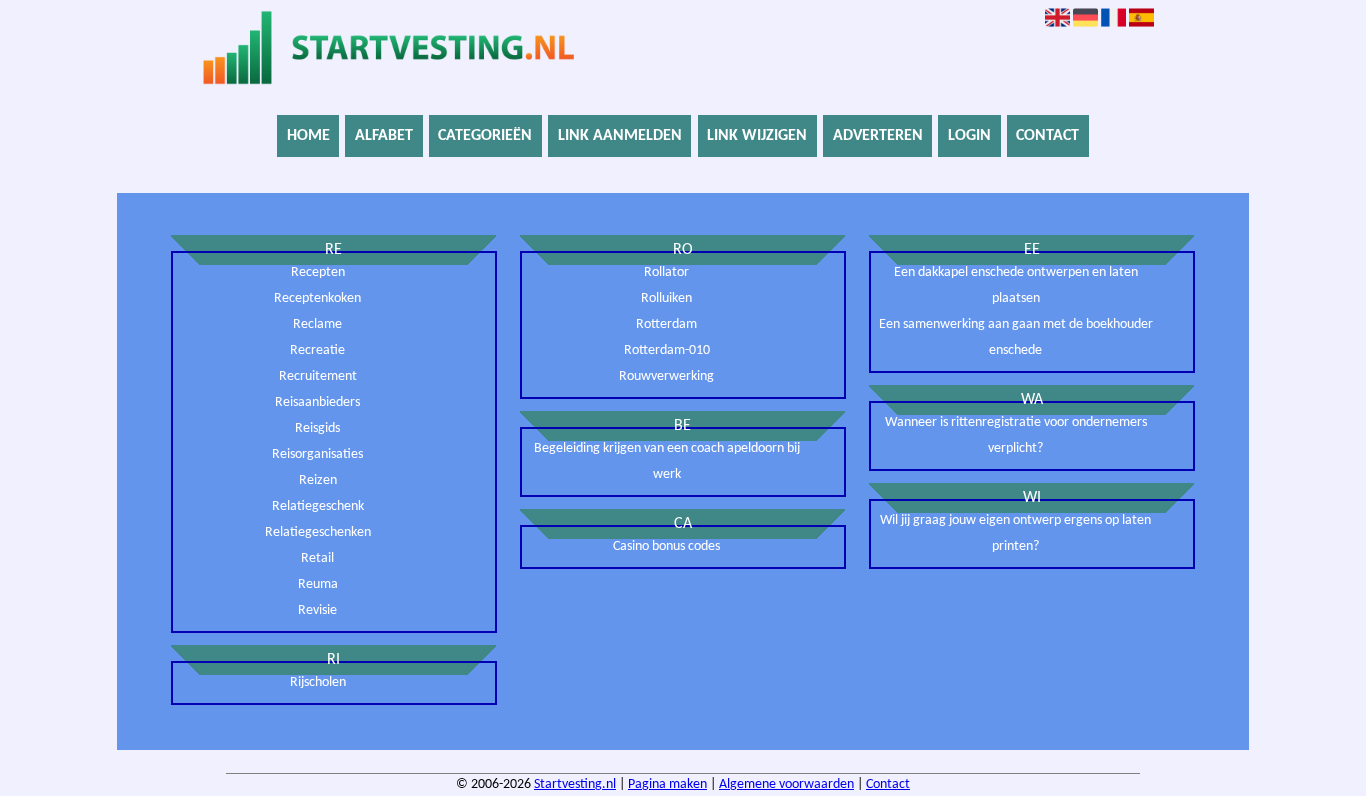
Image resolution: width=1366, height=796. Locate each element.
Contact (1047, 136)
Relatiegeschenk (318, 506)
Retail (317, 558)
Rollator (666, 272)
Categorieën (485, 136)
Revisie (317, 610)
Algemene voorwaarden (786, 784)
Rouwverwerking (666, 376)
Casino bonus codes (666, 546)
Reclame (317, 324)
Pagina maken (667, 784)
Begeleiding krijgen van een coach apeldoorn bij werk (667, 461)
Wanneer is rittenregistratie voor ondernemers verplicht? (1016, 435)
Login (969, 136)
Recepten (318, 272)
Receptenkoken (317, 298)
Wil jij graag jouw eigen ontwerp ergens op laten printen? (1015, 533)
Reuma (318, 584)
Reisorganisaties (317, 454)
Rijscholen (318, 682)
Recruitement (318, 376)
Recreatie (317, 350)
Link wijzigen (757, 136)
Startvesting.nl (575, 784)
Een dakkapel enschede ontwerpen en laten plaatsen (1016, 285)
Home (308, 136)
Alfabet (384, 136)
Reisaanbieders (317, 402)
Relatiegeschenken (318, 532)
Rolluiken (666, 298)
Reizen (318, 480)
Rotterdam (666, 324)
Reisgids (317, 428)
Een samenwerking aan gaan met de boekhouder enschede (1016, 337)
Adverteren (878, 136)
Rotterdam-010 (667, 350)
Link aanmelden (620, 136)
